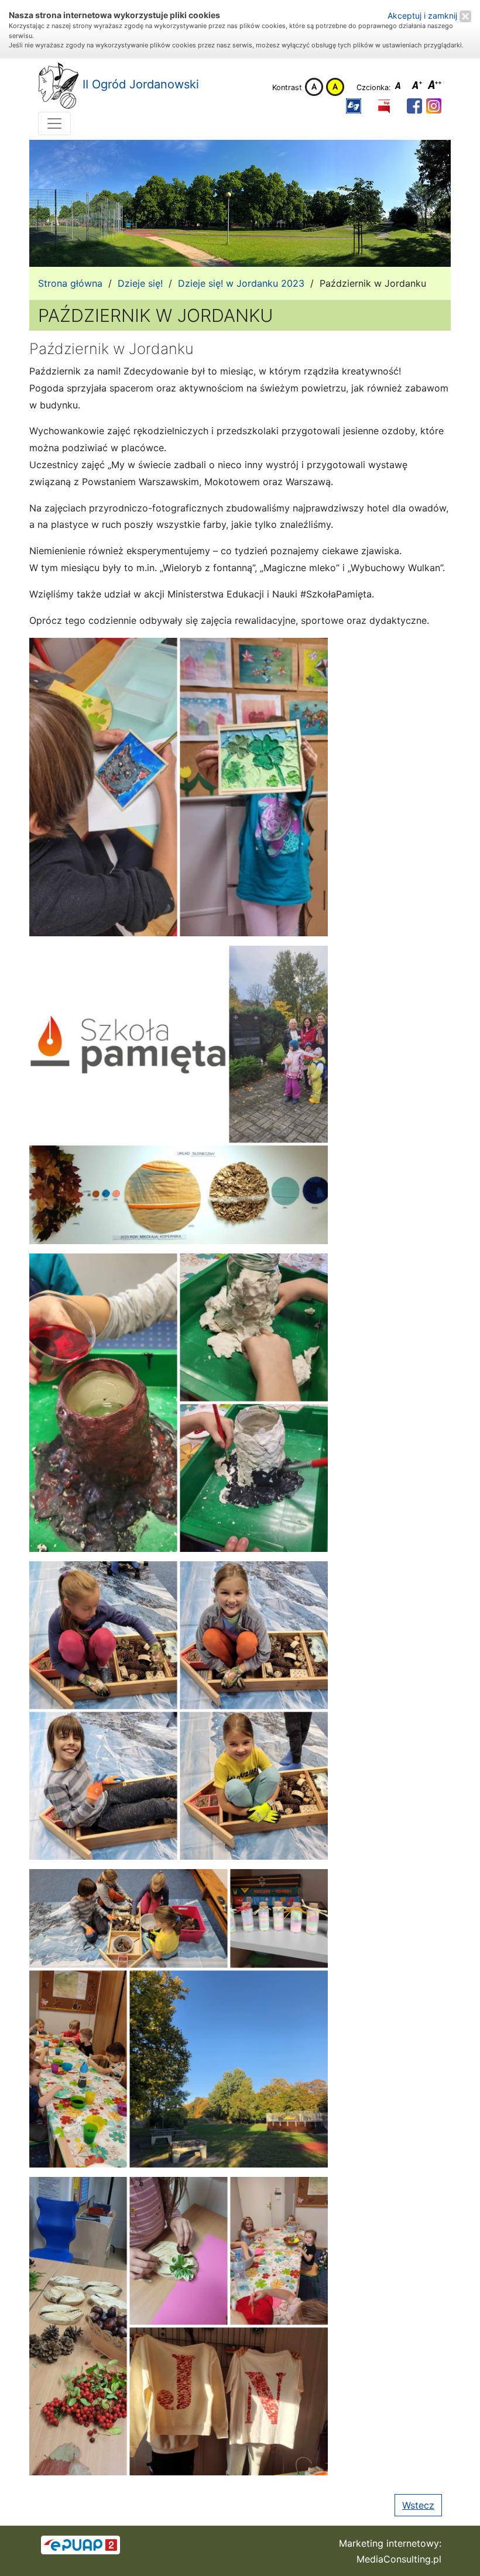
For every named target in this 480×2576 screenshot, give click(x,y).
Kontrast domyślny (314, 87)
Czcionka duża (435, 87)
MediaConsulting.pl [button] (399, 2559)
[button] (354, 106)
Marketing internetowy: (390, 2543)
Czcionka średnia (418, 87)
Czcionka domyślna (401, 87)
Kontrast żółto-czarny (335, 87)
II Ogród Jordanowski (139, 84)
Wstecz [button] (418, 2505)
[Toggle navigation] (54, 123)
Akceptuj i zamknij (424, 16)
